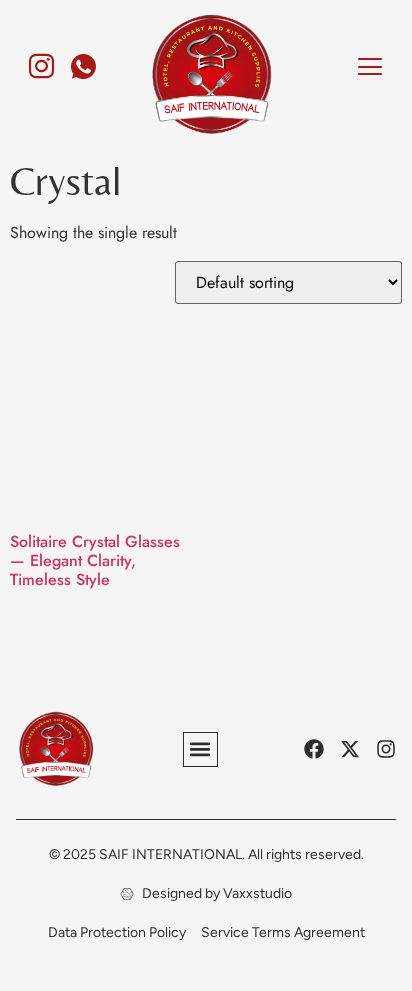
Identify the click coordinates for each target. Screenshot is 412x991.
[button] (200, 749)
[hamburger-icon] (369, 69)
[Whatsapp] (84, 58)
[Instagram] (42, 58)
